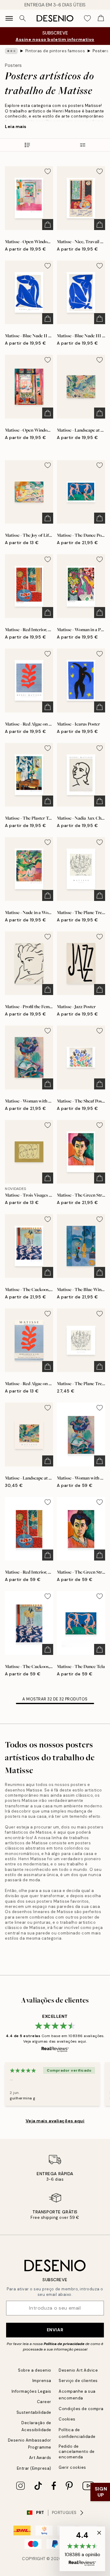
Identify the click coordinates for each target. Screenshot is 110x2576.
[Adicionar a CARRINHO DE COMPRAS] (48, 225)
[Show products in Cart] (101, 18)
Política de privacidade (64, 2344)
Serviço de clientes (78, 2381)
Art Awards (40, 2458)
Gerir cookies (72, 2467)
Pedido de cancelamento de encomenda (77, 2452)
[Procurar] (23, 18)
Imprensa (42, 2381)
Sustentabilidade (34, 2412)
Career (44, 2402)
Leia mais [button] (16, 126)
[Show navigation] (9, 18)
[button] (82, 2549)
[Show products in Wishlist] (87, 18)
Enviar (55, 2330)
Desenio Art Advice (78, 2370)
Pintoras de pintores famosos (55, 51)
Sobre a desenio (35, 2370)
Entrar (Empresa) (34, 2468)
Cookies (67, 2419)
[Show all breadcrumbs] (11, 51)
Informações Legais (31, 2391)
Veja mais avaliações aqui (55, 2121)
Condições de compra (81, 2409)
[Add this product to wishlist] (48, 171)
